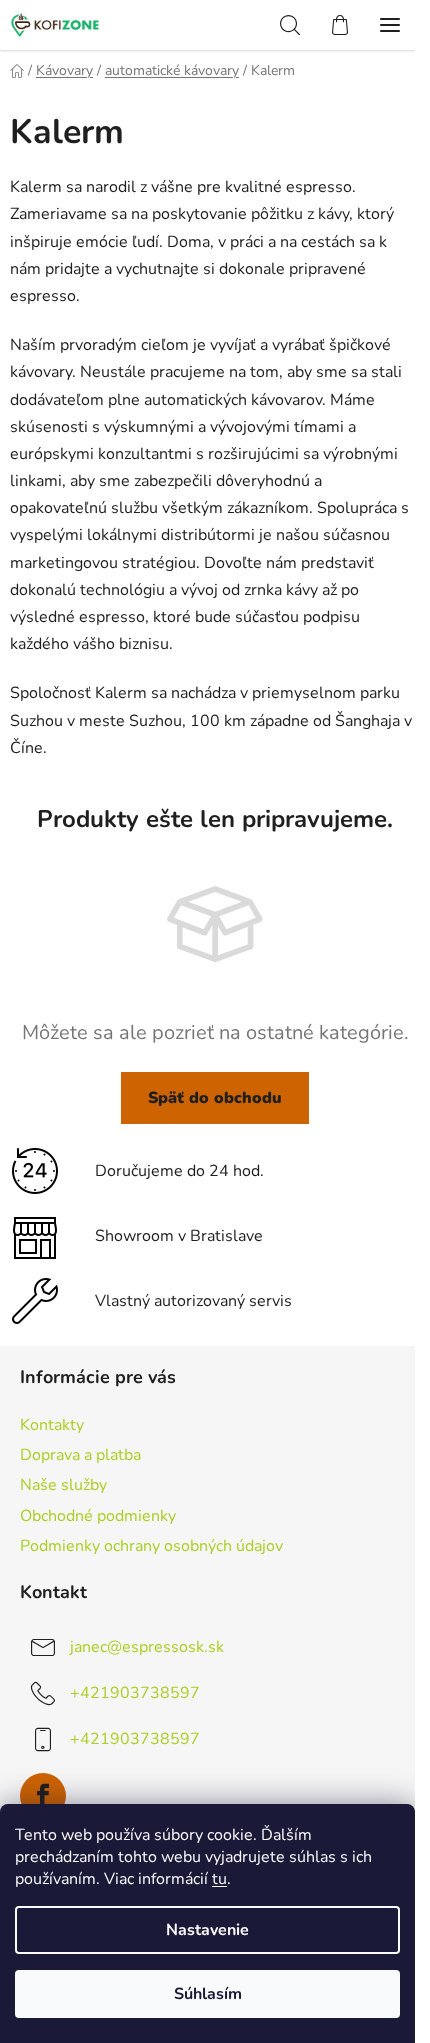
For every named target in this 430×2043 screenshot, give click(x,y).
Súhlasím (208, 1994)
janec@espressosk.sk (147, 1647)
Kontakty (52, 1425)
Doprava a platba (80, 1455)
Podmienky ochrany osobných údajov (151, 1546)
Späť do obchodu (215, 1098)
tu (219, 1879)
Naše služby (63, 1485)
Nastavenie (207, 1930)
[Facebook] (43, 1796)
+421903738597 (135, 1693)
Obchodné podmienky (98, 1516)
